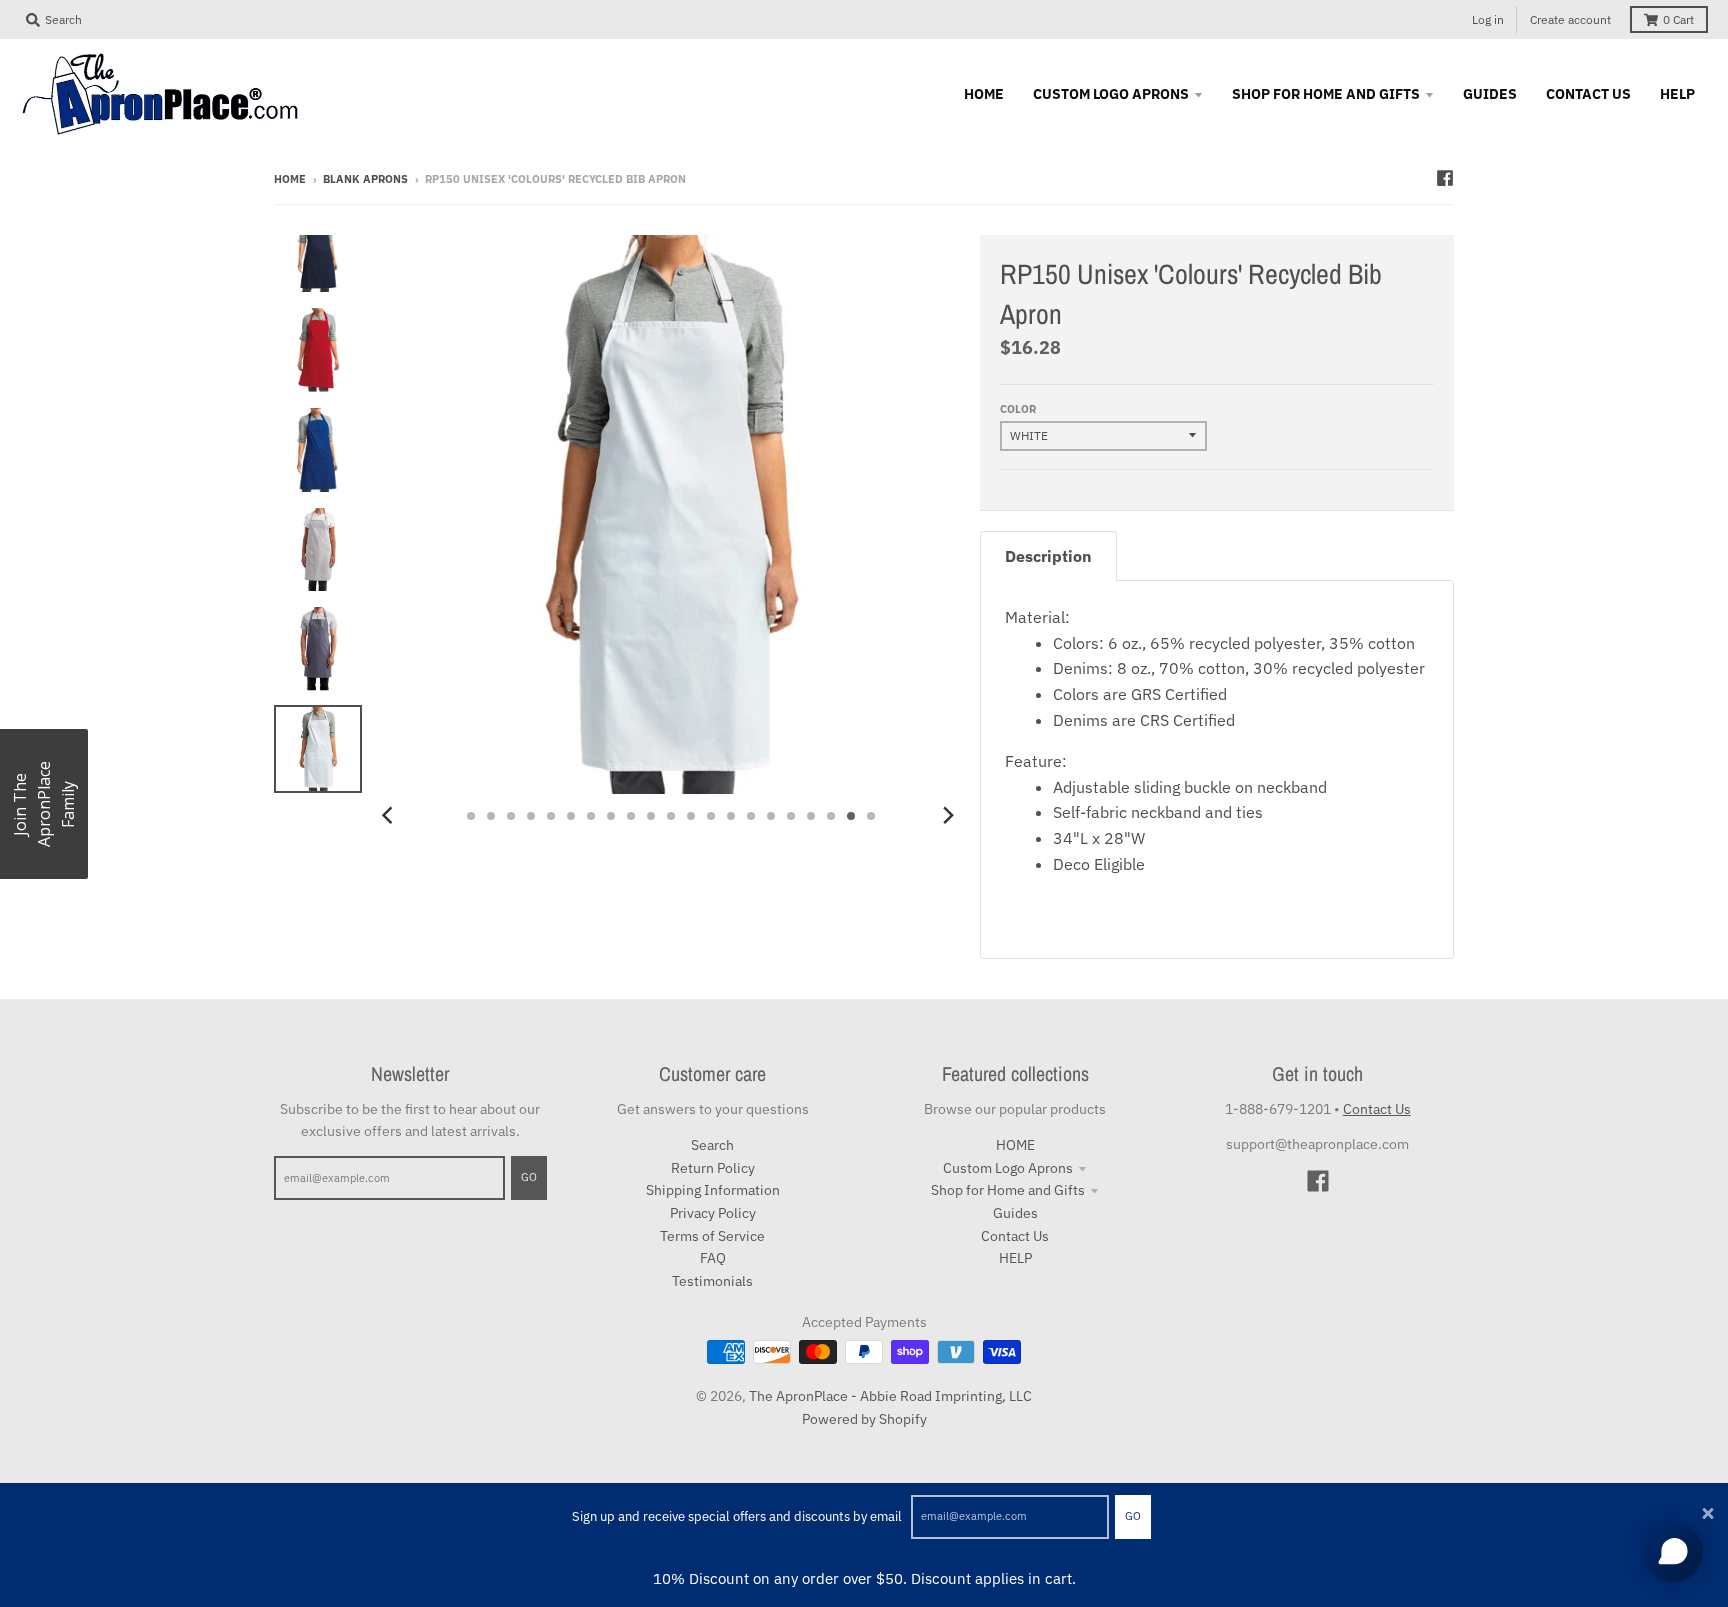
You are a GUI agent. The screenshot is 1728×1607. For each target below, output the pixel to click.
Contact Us (1015, 1236)
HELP (1015, 1258)
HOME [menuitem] (984, 94)
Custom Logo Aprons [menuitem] (1111, 94)
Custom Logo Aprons (1008, 1168)
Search (712, 1145)
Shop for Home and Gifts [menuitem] (1326, 94)
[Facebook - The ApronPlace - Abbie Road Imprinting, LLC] (1445, 178)
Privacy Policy (713, 1213)
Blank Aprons (365, 179)
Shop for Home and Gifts (1008, 1190)
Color (1018, 409)
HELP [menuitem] (1677, 94)
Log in (1488, 19)
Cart (1678, 19)
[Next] (948, 816)
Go (1133, 1516)
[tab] (1048, 556)
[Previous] (390, 816)
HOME (1015, 1145)
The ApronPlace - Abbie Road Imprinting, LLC (890, 1396)
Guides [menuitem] (1490, 94)
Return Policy (713, 1168)
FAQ (713, 1258)
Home (290, 179)
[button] (44, 804)
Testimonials (712, 1281)
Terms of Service (712, 1236)
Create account (1570, 19)
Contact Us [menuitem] (1588, 94)
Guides (1015, 1213)
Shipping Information (713, 1190)
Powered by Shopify (864, 1419)
